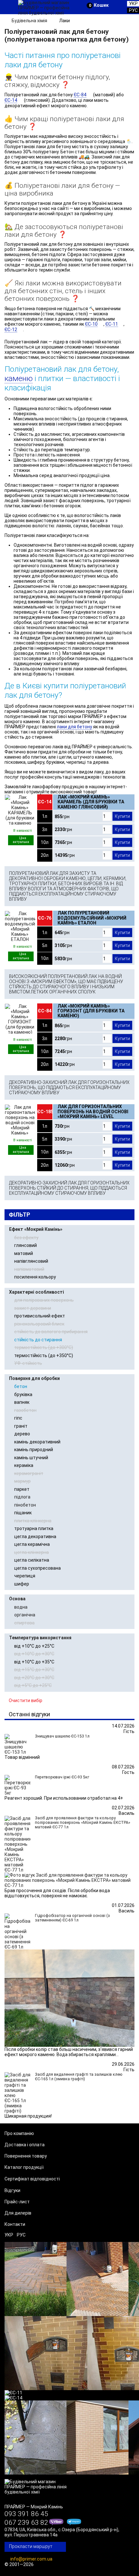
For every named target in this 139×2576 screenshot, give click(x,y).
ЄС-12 (11, 330)
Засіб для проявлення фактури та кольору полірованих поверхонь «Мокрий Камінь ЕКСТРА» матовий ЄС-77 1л (83, 1823)
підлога (22, 1497)
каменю (19, 378)
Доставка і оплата (25, 2145)
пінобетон (25, 1505)
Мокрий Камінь (47, 2507)
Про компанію (19, 2133)
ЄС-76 (45, 918)
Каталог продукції (24, 2167)
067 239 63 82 (26, 2523)
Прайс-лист (17, 2202)
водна (21, 1607)
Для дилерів (18, 2213)
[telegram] (74, 2523)
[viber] (56, 2523)
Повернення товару (26, 2156)
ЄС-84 (80, 95)
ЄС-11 (112, 324)
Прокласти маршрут (31, 2546)
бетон (21, 1386)
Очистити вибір (26, 1700)
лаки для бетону (75, 727)
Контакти (15, 2224)
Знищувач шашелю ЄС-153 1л (62, 1736)
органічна (25, 1615)
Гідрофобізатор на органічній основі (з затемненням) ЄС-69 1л (72, 1918)
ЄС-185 (45, 1112)
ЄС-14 (11, 100)
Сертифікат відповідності (32, 2179)
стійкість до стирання (38, 1340)
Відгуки (12, 2190)
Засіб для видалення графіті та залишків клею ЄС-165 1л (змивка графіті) (79, 2077)
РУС (21, 2235)
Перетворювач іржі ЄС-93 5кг (62, 1777)
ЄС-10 (91, 324)
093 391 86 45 (26, 2514)
